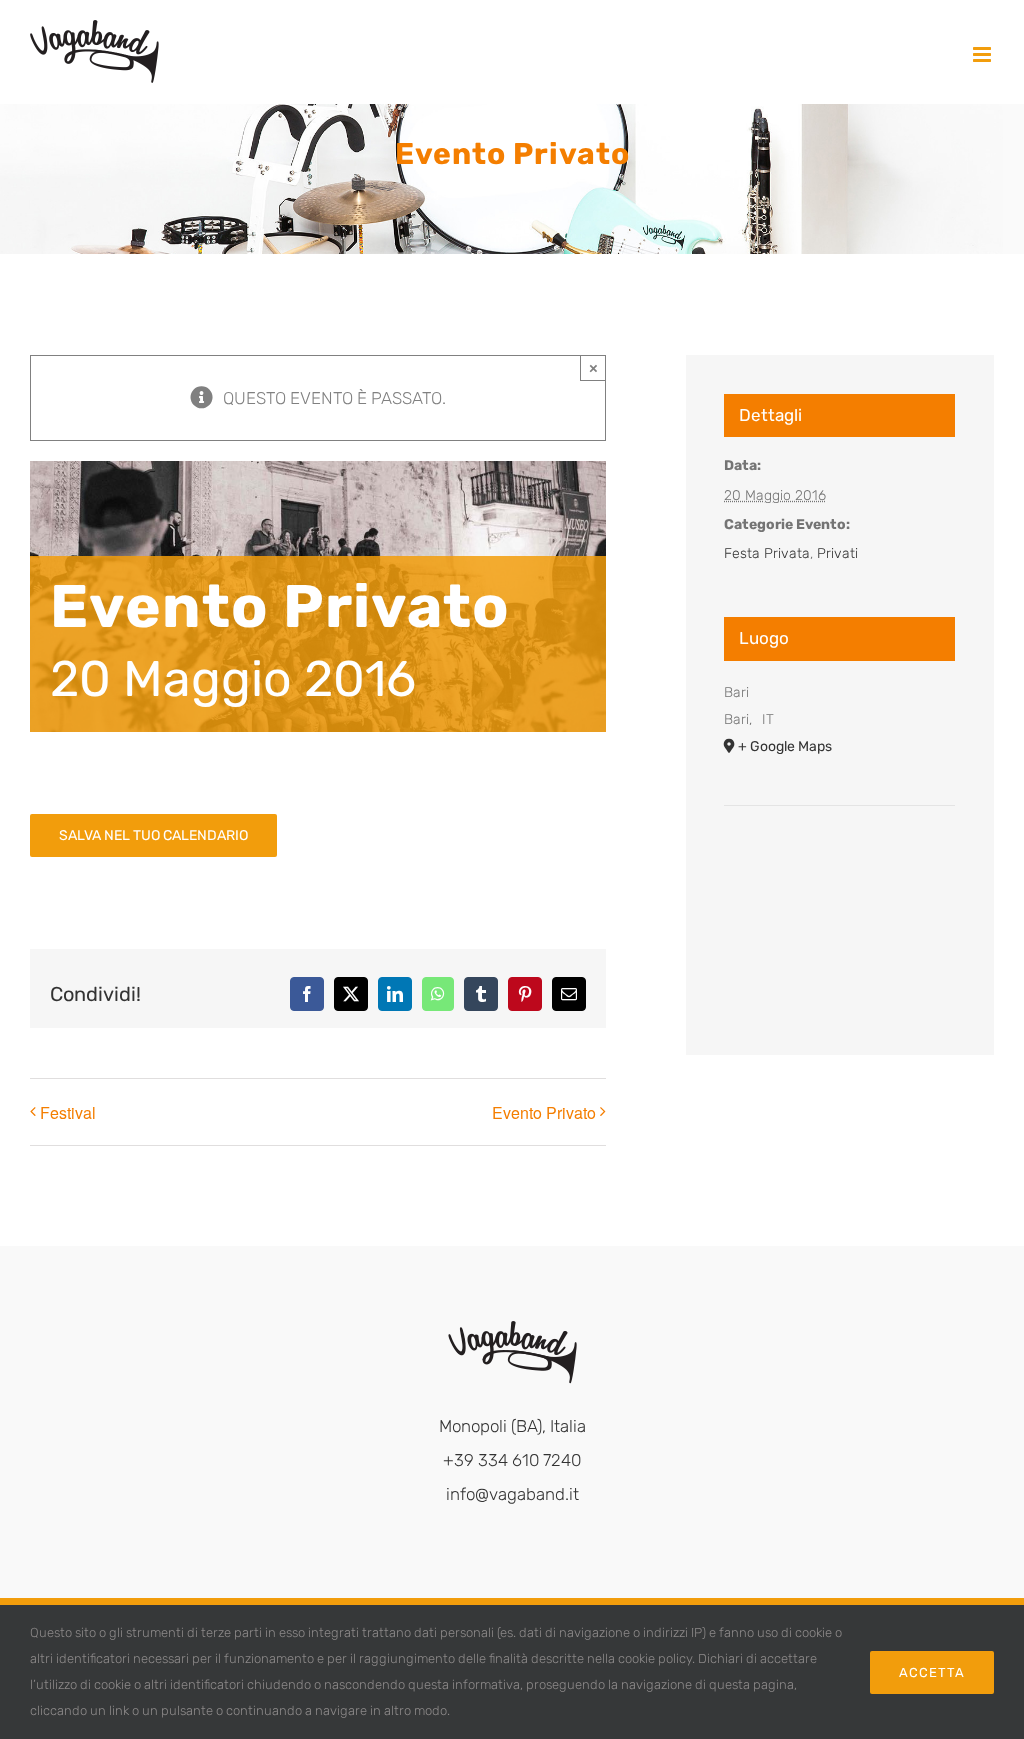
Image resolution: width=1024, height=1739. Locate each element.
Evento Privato (544, 1112)
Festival (68, 1112)
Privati (837, 553)
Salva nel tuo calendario (153, 835)
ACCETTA (932, 1672)
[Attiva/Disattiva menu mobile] (983, 54)
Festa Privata (767, 553)
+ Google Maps (785, 746)
